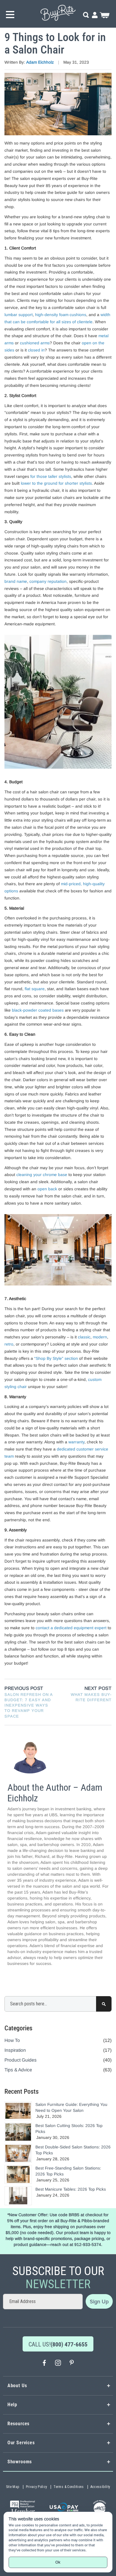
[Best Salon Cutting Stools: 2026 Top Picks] (18, 2132)
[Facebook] (44, 2364)
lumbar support (19, 315)
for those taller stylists (51, 476)
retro (9, 1344)
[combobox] (58, 2004)
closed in (36, 350)
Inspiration (15, 2050)
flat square (35, 989)
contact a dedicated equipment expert (71, 1628)
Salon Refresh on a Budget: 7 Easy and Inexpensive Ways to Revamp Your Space (29, 1705)
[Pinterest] (72, 2364)
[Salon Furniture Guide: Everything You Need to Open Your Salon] (18, 2111)
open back (47, 1189)
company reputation (48, 581)
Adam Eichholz (41, 62)
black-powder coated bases (38, 1010)
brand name (16, 581)
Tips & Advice (18, 2070)
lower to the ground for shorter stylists (56, 483)
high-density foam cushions (61, 315)
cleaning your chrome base (42, 1175)
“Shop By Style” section (56, 1358)
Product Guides (21, 2060)
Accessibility (100, 2487)
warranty (76, 1442)
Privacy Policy (37, 2487)
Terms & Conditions (69, 2487)
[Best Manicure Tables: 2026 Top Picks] (18, 2196)
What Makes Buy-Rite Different (91, 1697)
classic (84, 1337)
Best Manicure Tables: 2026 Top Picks (71, 2189)
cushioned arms (35, 343)
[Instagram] (58, 2364)
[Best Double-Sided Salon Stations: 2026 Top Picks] (18, 2153)
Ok (58, 2562)
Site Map (13, 2487)
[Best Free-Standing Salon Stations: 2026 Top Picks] (18, 2174)
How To (12, 2040)
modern (100, 1337)
